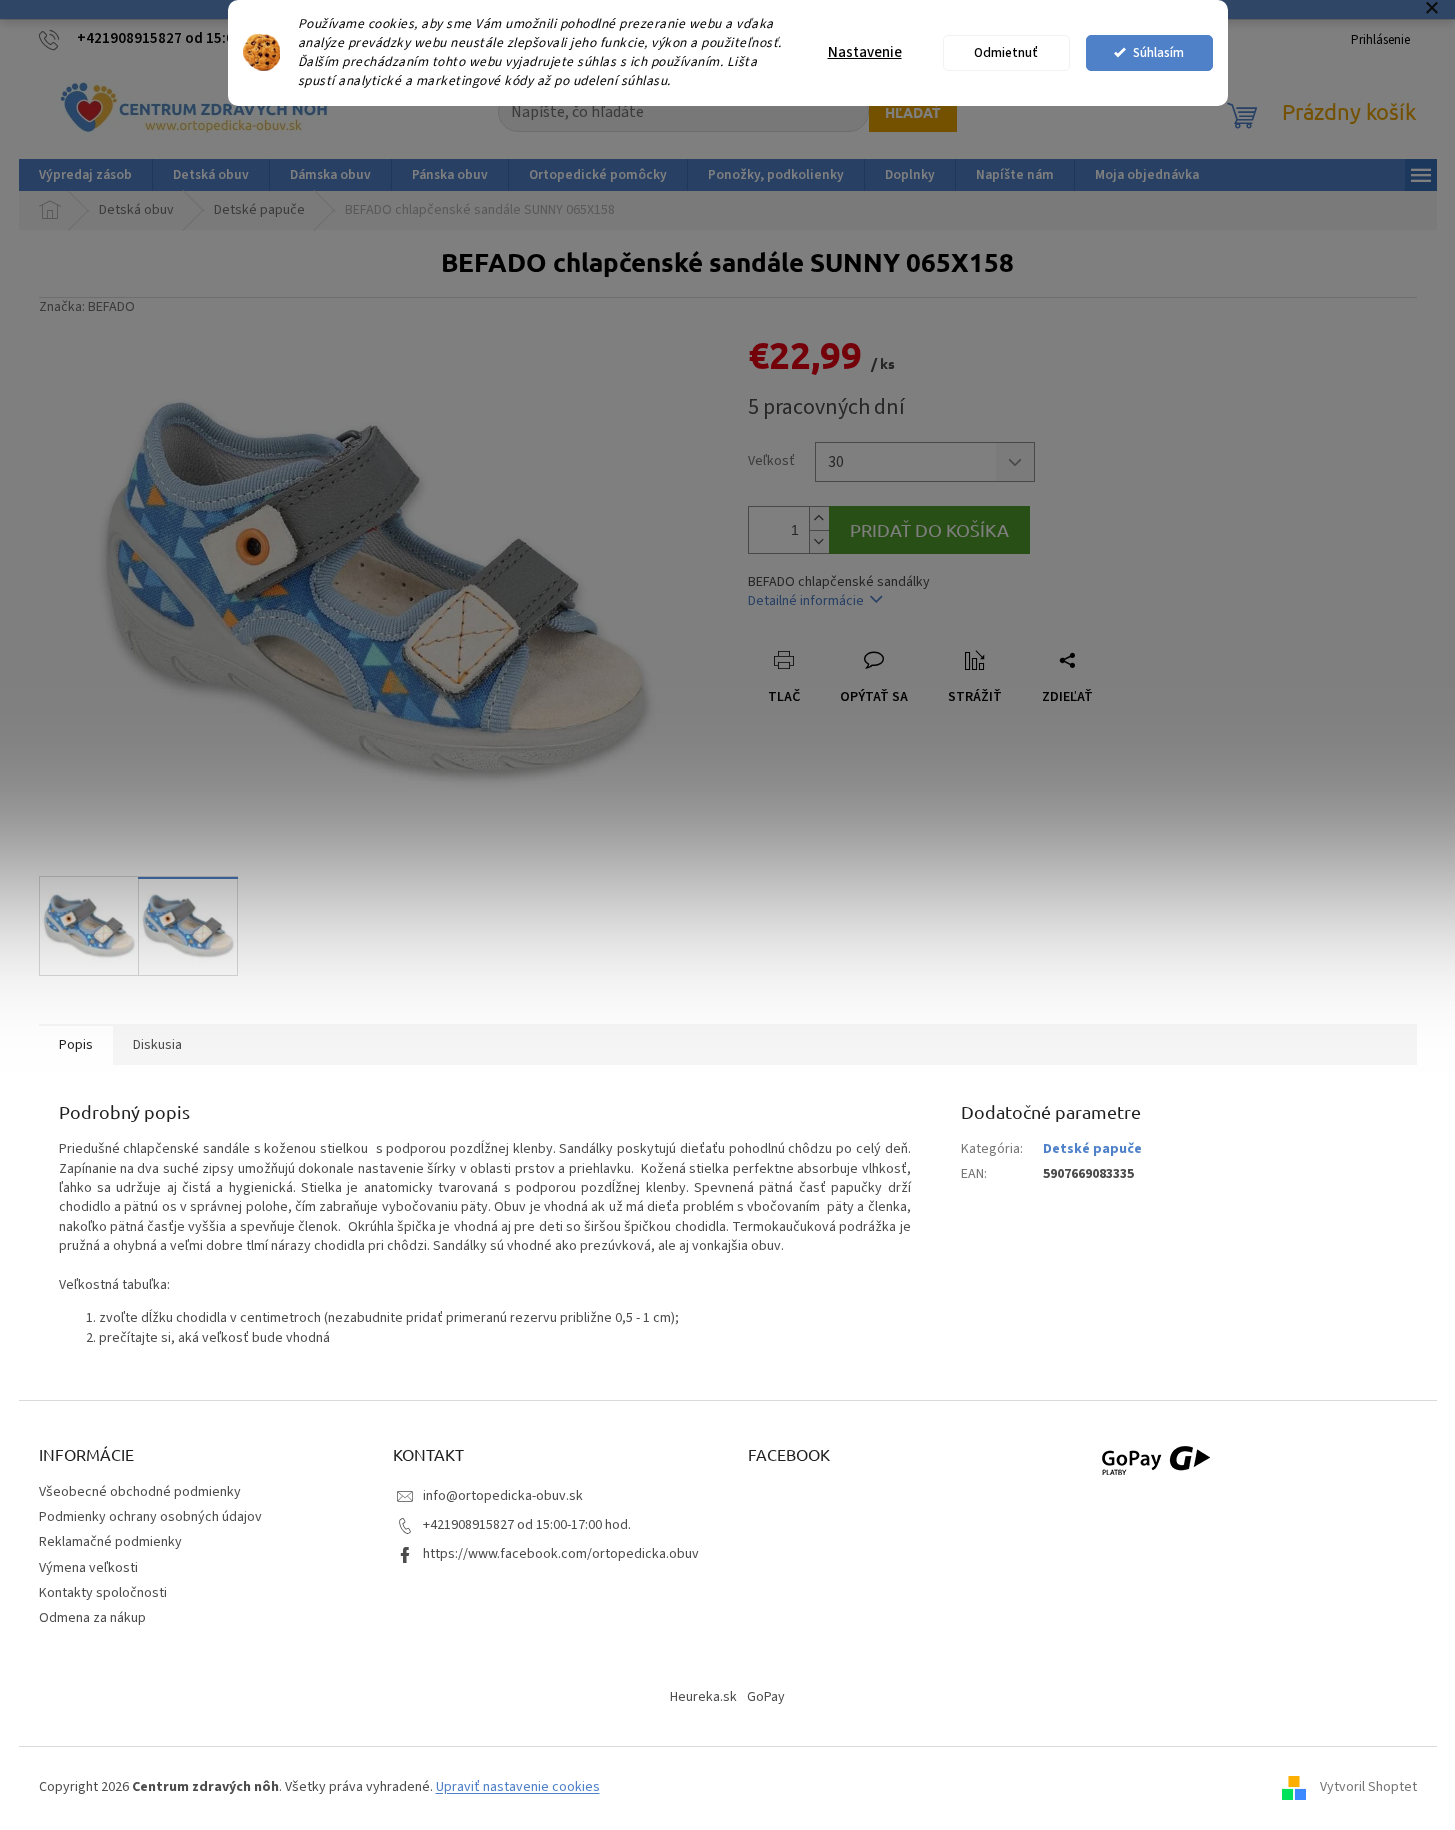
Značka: (87, 307)
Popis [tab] (76, 1045)
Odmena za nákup (92, 1618)
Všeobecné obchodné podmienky (140, 1492)
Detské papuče (1092, 1149)
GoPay (766, 1697)
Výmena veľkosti (88, 1568)
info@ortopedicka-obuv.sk (503, 1496)
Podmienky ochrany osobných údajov (150, 1517)
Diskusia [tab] (157, 1045)
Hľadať (913, 112)
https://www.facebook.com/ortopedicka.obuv (561, 1554)
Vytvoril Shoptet (1368, 1787)
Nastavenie (865, 52)
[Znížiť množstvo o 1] (819, 541)
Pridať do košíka (929, 529)
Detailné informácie (806, 601)
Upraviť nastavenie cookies (518, 1787)
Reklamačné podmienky (110, 1542)
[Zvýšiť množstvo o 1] (819, 518)
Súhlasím (1158, 52)
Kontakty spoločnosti (103, 1593)
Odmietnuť (1006, 52)
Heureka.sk (703, 1697)
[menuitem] (85, 175)
